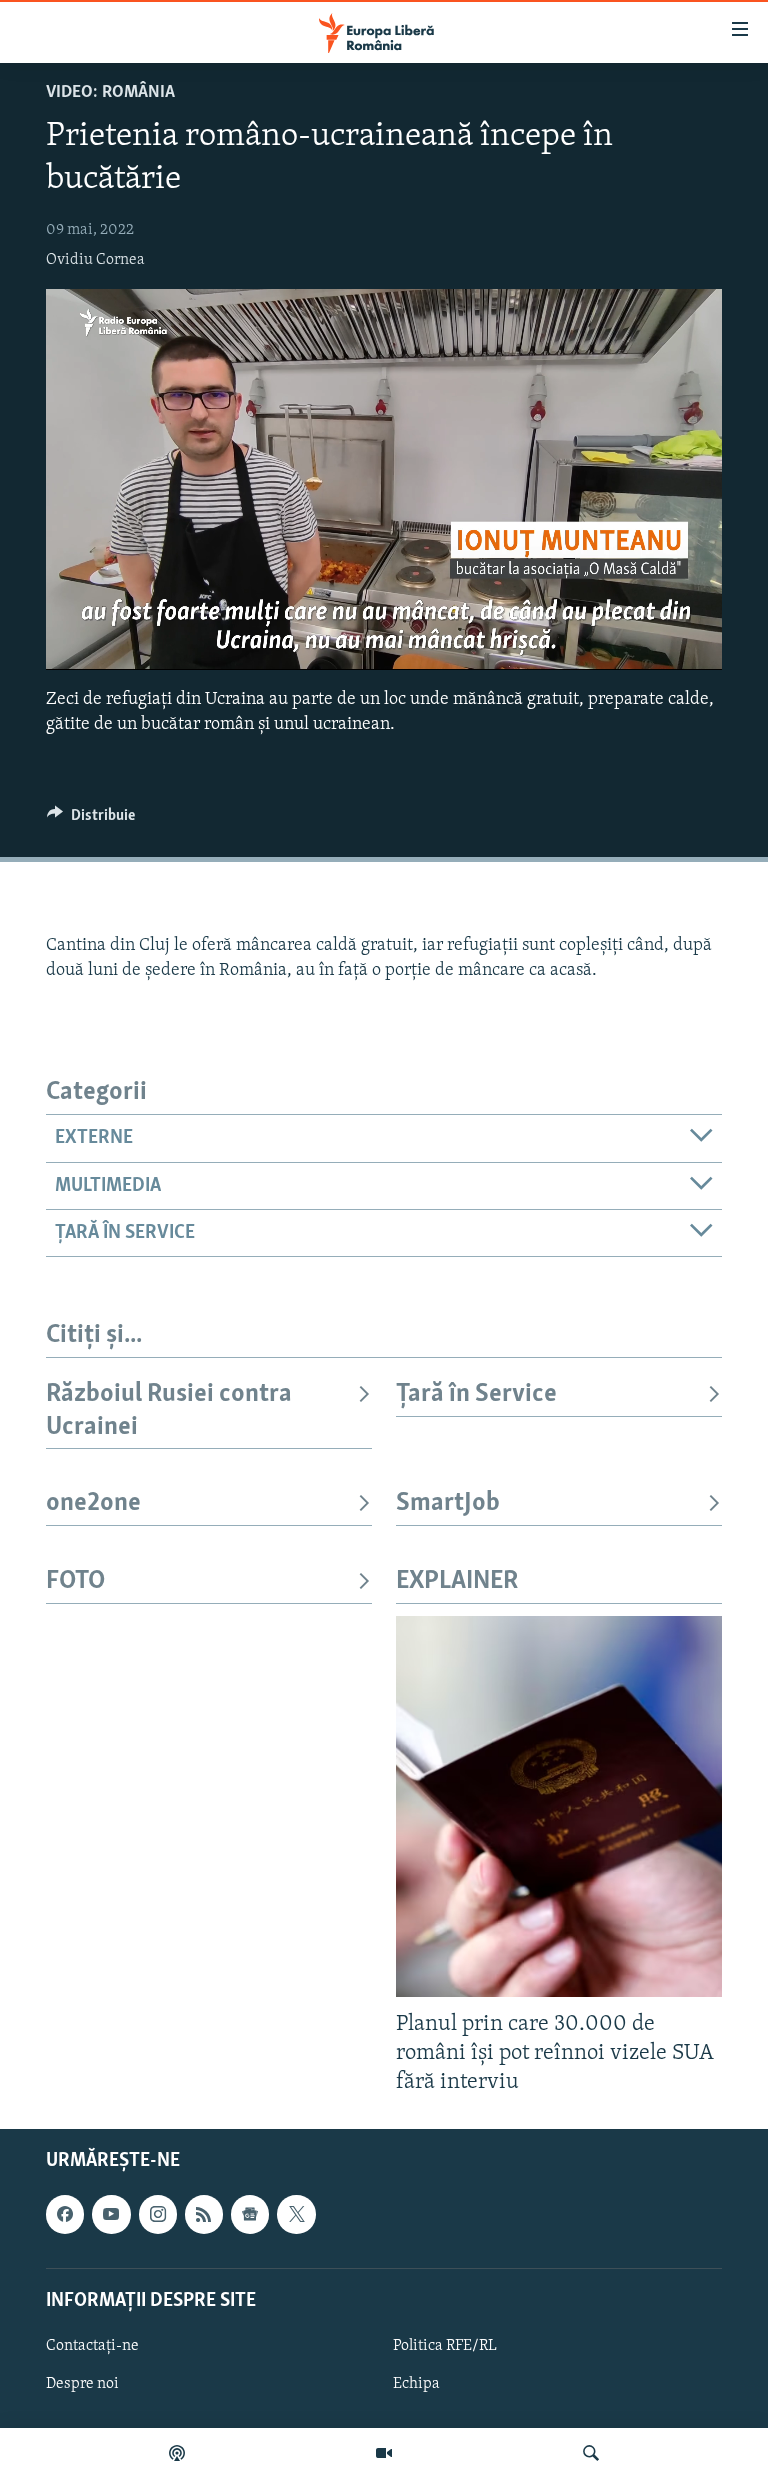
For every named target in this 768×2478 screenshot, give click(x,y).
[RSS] (204, 2214)
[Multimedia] (384, 2453)
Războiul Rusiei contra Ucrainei (169, 1410)
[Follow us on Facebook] (65, 2214)
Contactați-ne (92, 2346)
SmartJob (448, 1503)
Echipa (416, 2384)
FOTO (75, 1581)
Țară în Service (476, 1394)
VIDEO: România (110, 93)
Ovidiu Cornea (95, 260)
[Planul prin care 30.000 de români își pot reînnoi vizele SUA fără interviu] (559, 1806)
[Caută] (591, 2453)
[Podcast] (177, 2453)
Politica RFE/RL (445, 2346)
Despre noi (82, 2384)
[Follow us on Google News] (250, 2214)
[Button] (91, 820)
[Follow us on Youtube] (111, 2214)
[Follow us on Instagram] (158, 2214)
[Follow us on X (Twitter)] (296, 2214)
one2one (93, 1503)
